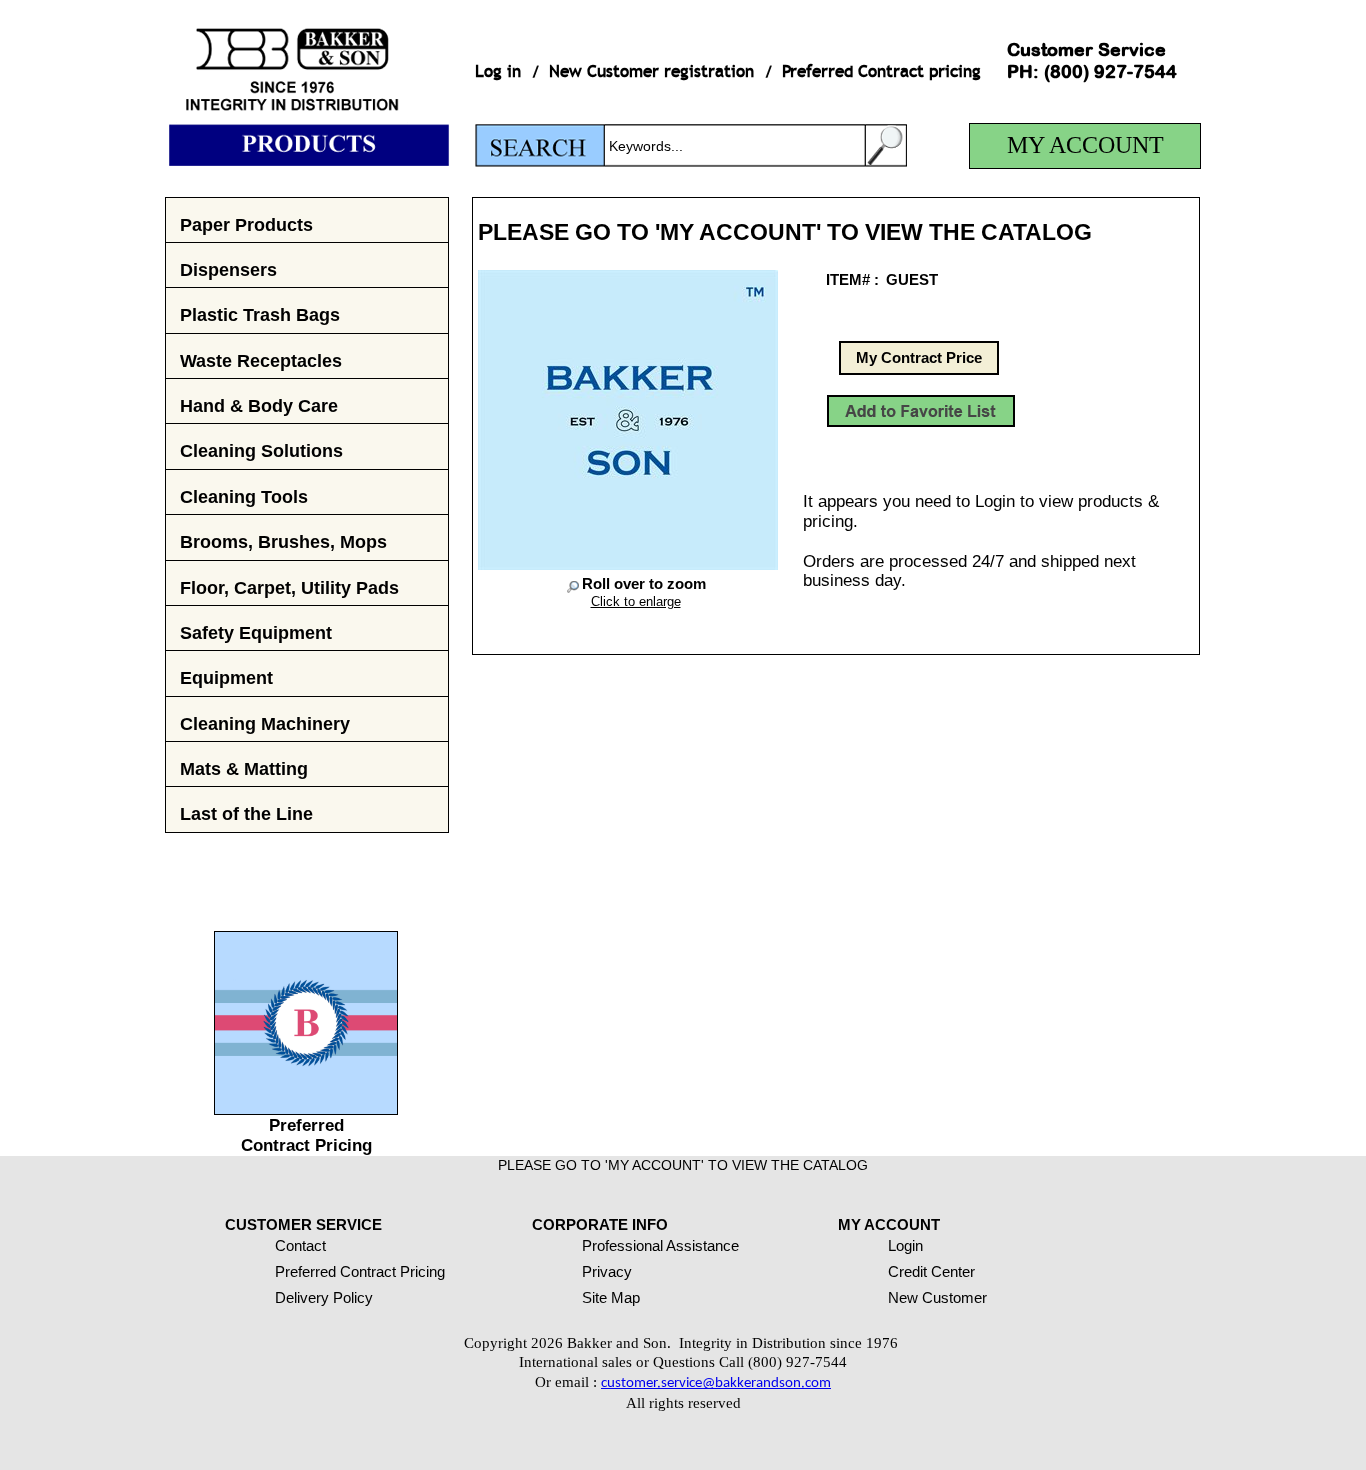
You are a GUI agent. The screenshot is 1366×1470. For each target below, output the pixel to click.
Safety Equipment (256, 632)
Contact (300, 1245)
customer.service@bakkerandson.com (716, 1383)
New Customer (937, 1297)
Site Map (611, 1297)
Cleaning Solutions (261, 450)
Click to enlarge (636, 601)
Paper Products (246, 224)
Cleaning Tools (244, 496)
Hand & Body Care (259, 405)
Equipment (226, 677)
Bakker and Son (307, 83)
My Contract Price (919, 357)
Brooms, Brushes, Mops (283, 541)
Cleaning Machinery (265, 723)
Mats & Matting (244, 768)
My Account (1085, 145)
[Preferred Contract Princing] (306, 1109)
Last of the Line (246, 813)
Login (905, 1245)
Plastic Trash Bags (260, 314)
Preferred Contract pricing (881, 71)
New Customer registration (651, 71)
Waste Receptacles (261, 360)
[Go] (886, 145)
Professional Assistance (660, 1245)
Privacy (607, 1271)
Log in (498, 71)
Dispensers (228, 269)
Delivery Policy (324, 1297)
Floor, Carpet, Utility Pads (289, 587)
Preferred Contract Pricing (306, 1135)
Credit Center (931, 1271)
